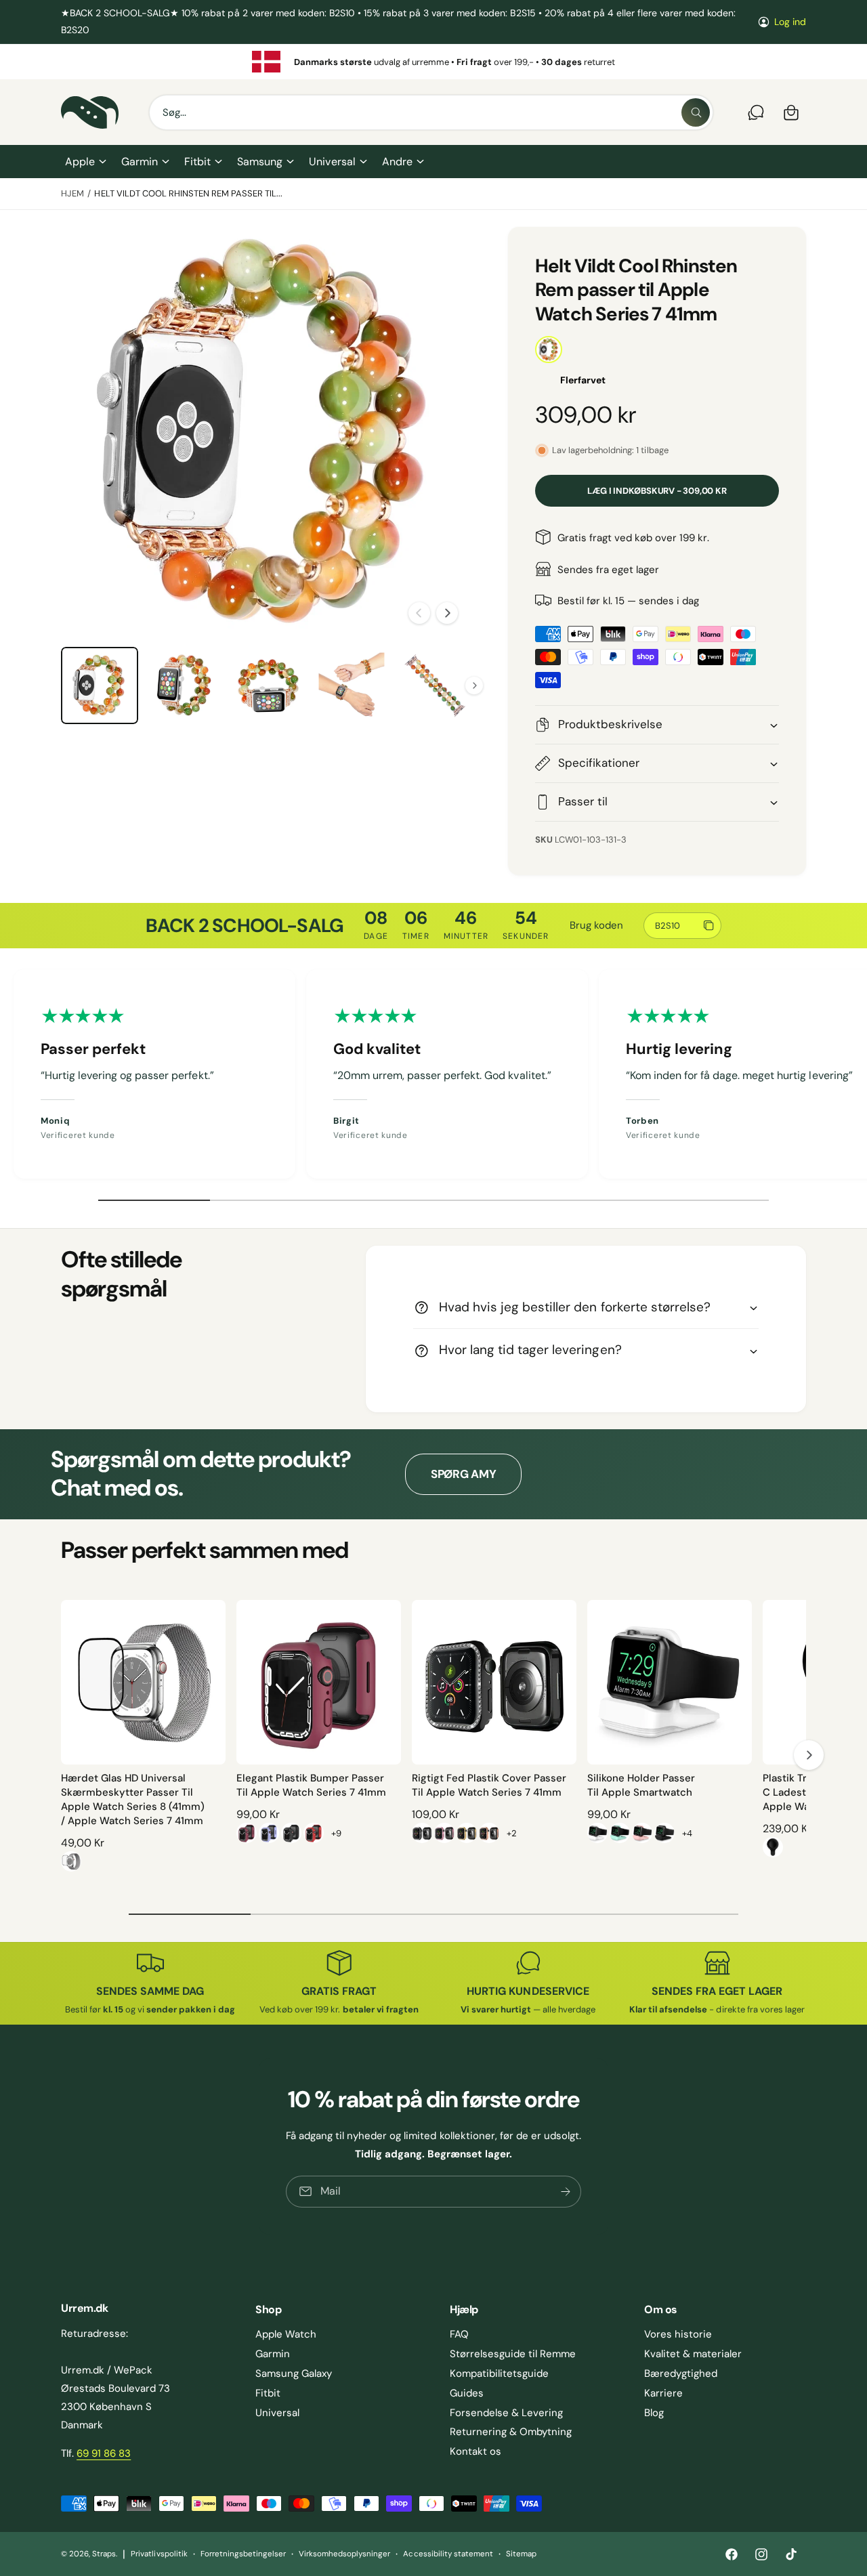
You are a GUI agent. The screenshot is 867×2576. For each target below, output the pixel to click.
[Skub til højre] (447, 613)
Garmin (140, 162)
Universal (332, 162)
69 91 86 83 (104, 2453)
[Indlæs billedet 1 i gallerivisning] (100, 685)
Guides (467, 2393)
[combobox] (431, 112)
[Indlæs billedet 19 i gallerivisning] (352, 685)
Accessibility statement (448, 2554)
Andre (397, 162)
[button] (85, 162)
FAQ (459, 2334)
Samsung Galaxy (294, 2373)
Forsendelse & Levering (506, 2413)
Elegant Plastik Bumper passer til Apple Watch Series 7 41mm (311, 1785)
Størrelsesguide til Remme (513, 2354)
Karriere (663, 2393)
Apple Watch (286, 2334)
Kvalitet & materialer (693, 2354)
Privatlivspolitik (159, 2554)
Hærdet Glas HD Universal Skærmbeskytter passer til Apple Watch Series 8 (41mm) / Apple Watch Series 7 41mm (133, 1799)
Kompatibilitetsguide (499, 2373)
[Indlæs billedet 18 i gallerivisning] (268, 685)
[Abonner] (566, 2191)
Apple (80, 162)
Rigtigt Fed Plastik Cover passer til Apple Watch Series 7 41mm (489, 1785)
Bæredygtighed (681, 2373)
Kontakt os (475, 2451)
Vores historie (678, 2334)
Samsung (260, 162)
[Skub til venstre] (419, 613)
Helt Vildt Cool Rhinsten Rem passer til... (188, 193)
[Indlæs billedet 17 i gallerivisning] (184, 685)
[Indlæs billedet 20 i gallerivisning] (436, 685)
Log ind (790, 22)
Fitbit (197, 162)
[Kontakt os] (756, 112)
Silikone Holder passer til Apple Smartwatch (641, 1785)
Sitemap (521, 2554)
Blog (654, 2413)
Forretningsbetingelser (243, 2554)
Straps (104, 2554)
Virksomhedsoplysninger (344, 2554)
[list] (433, 62)
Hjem (72, 193)
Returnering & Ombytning (511, 2432)
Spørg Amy (464, 1474)
